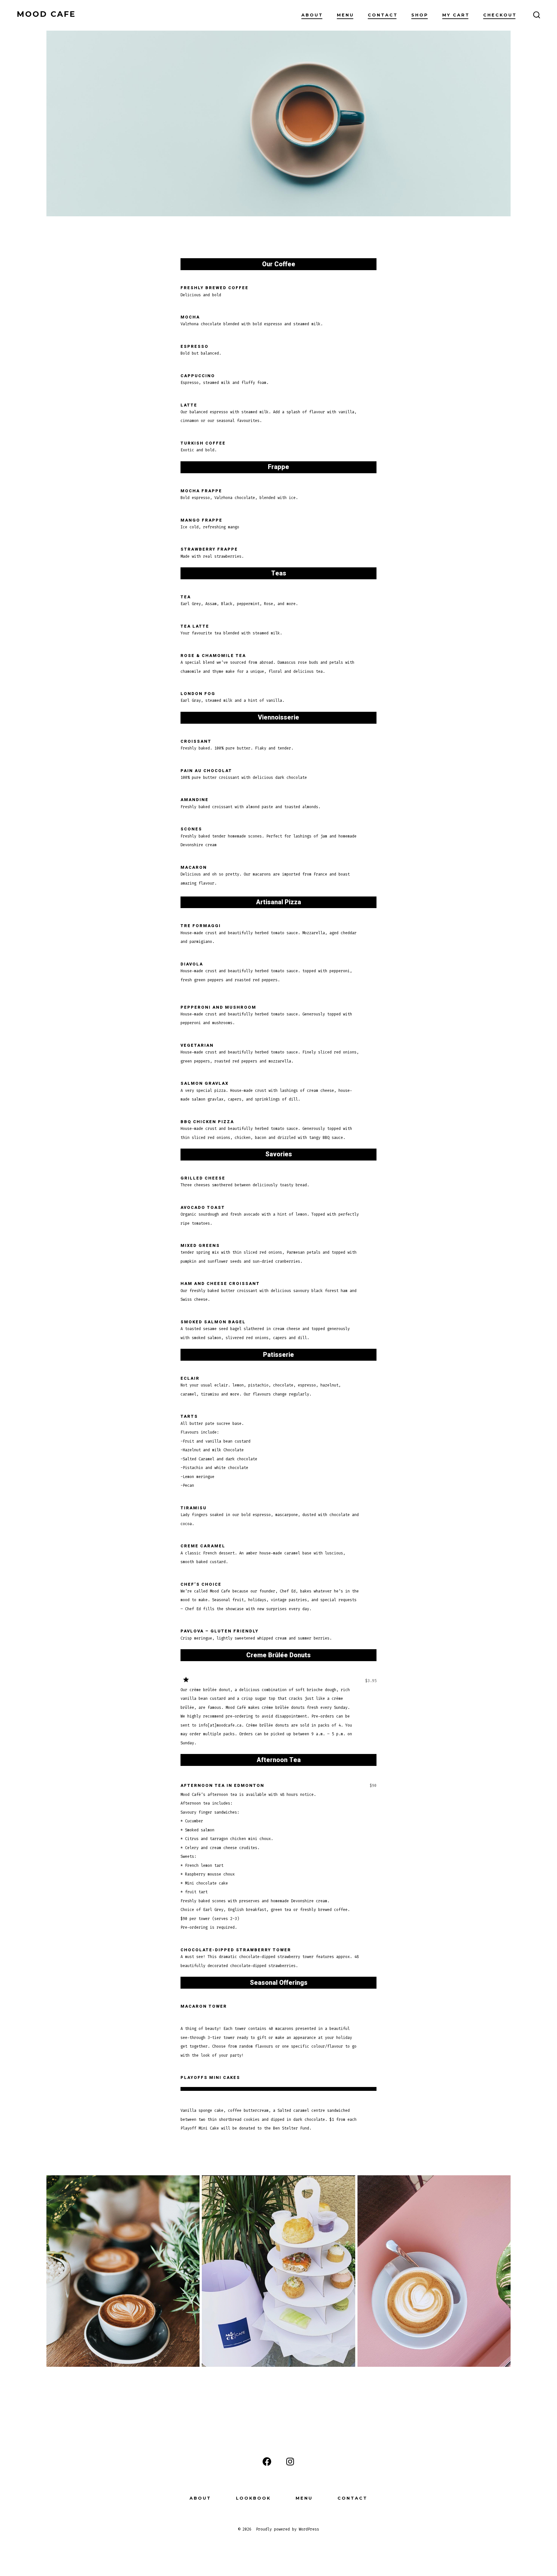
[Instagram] (290, 2462)
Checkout (500, 15)
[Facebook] (267, 2462)
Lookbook (253, 2498)
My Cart (456, 15)
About (312, 15)
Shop (420, 15)
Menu (345, 15)
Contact (383, 15)
